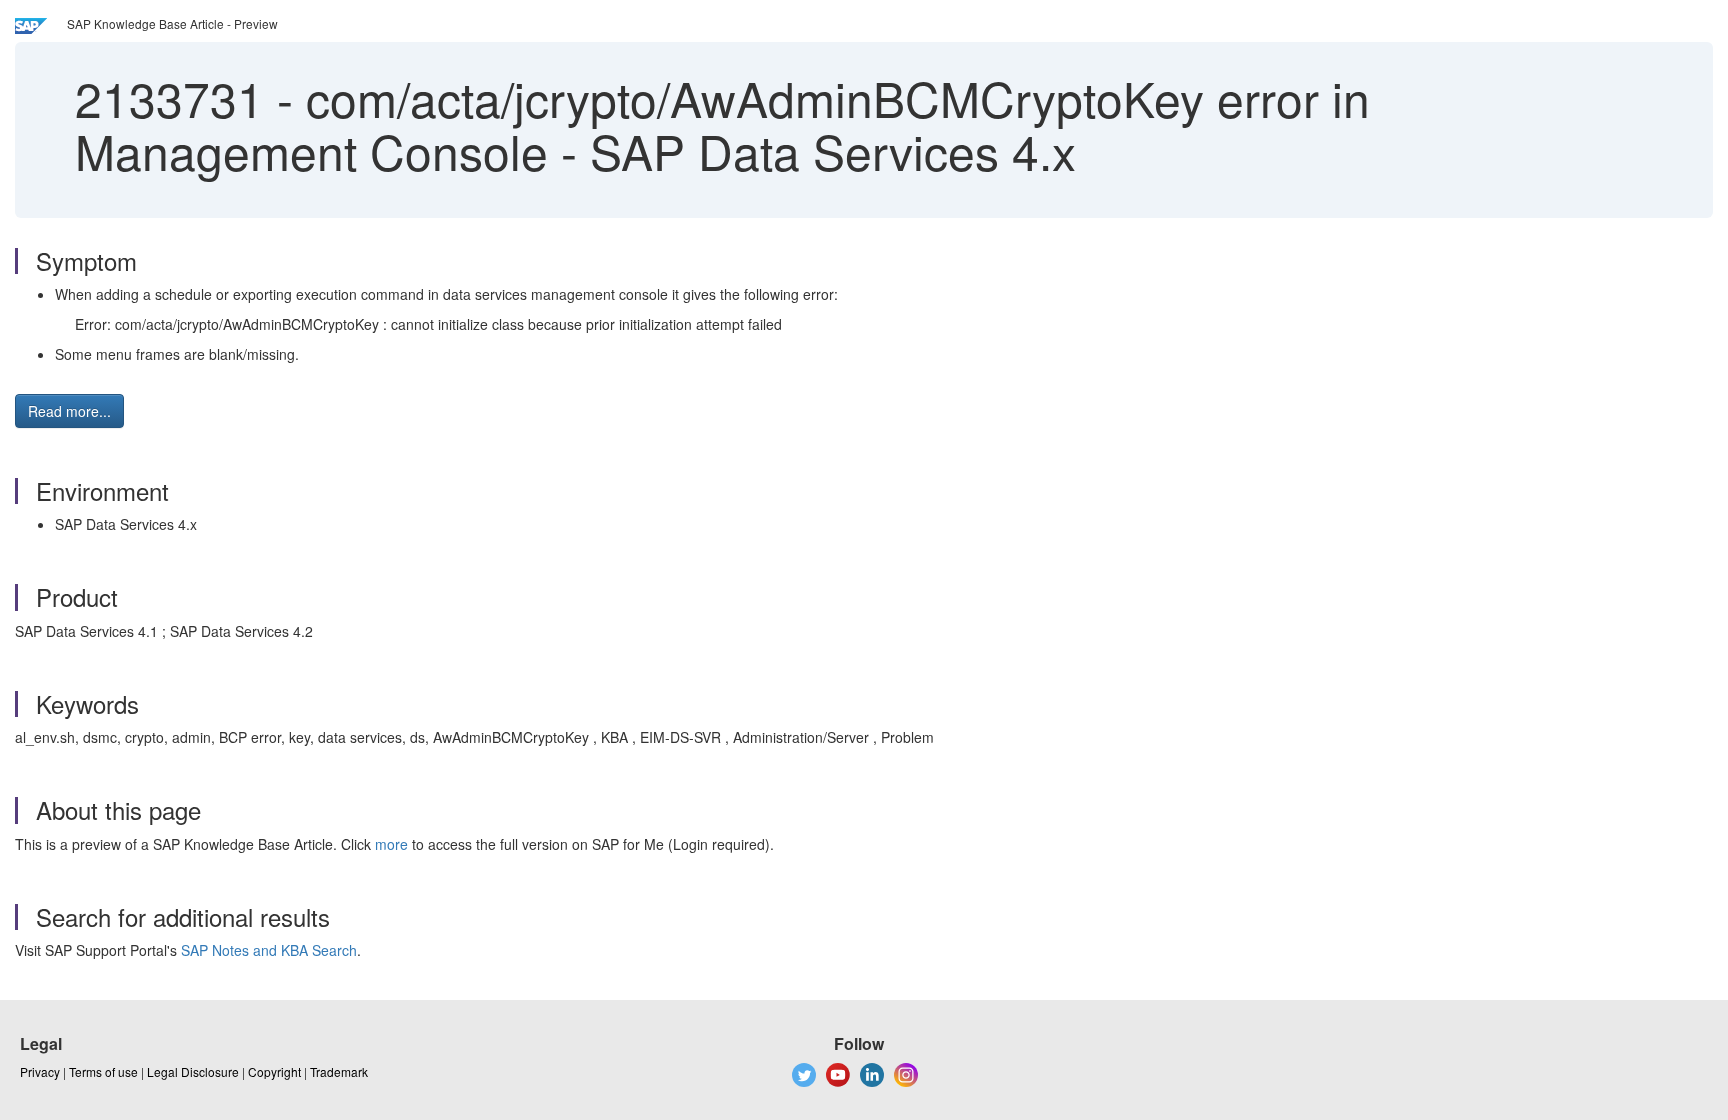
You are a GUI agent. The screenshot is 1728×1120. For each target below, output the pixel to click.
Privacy (40, 1071)
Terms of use (103, 1071)
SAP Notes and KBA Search (269, 950)
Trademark (339, 1071)
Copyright (274, 1071)
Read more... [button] (69, 411)
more (391, 844)
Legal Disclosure (193, 1071)
